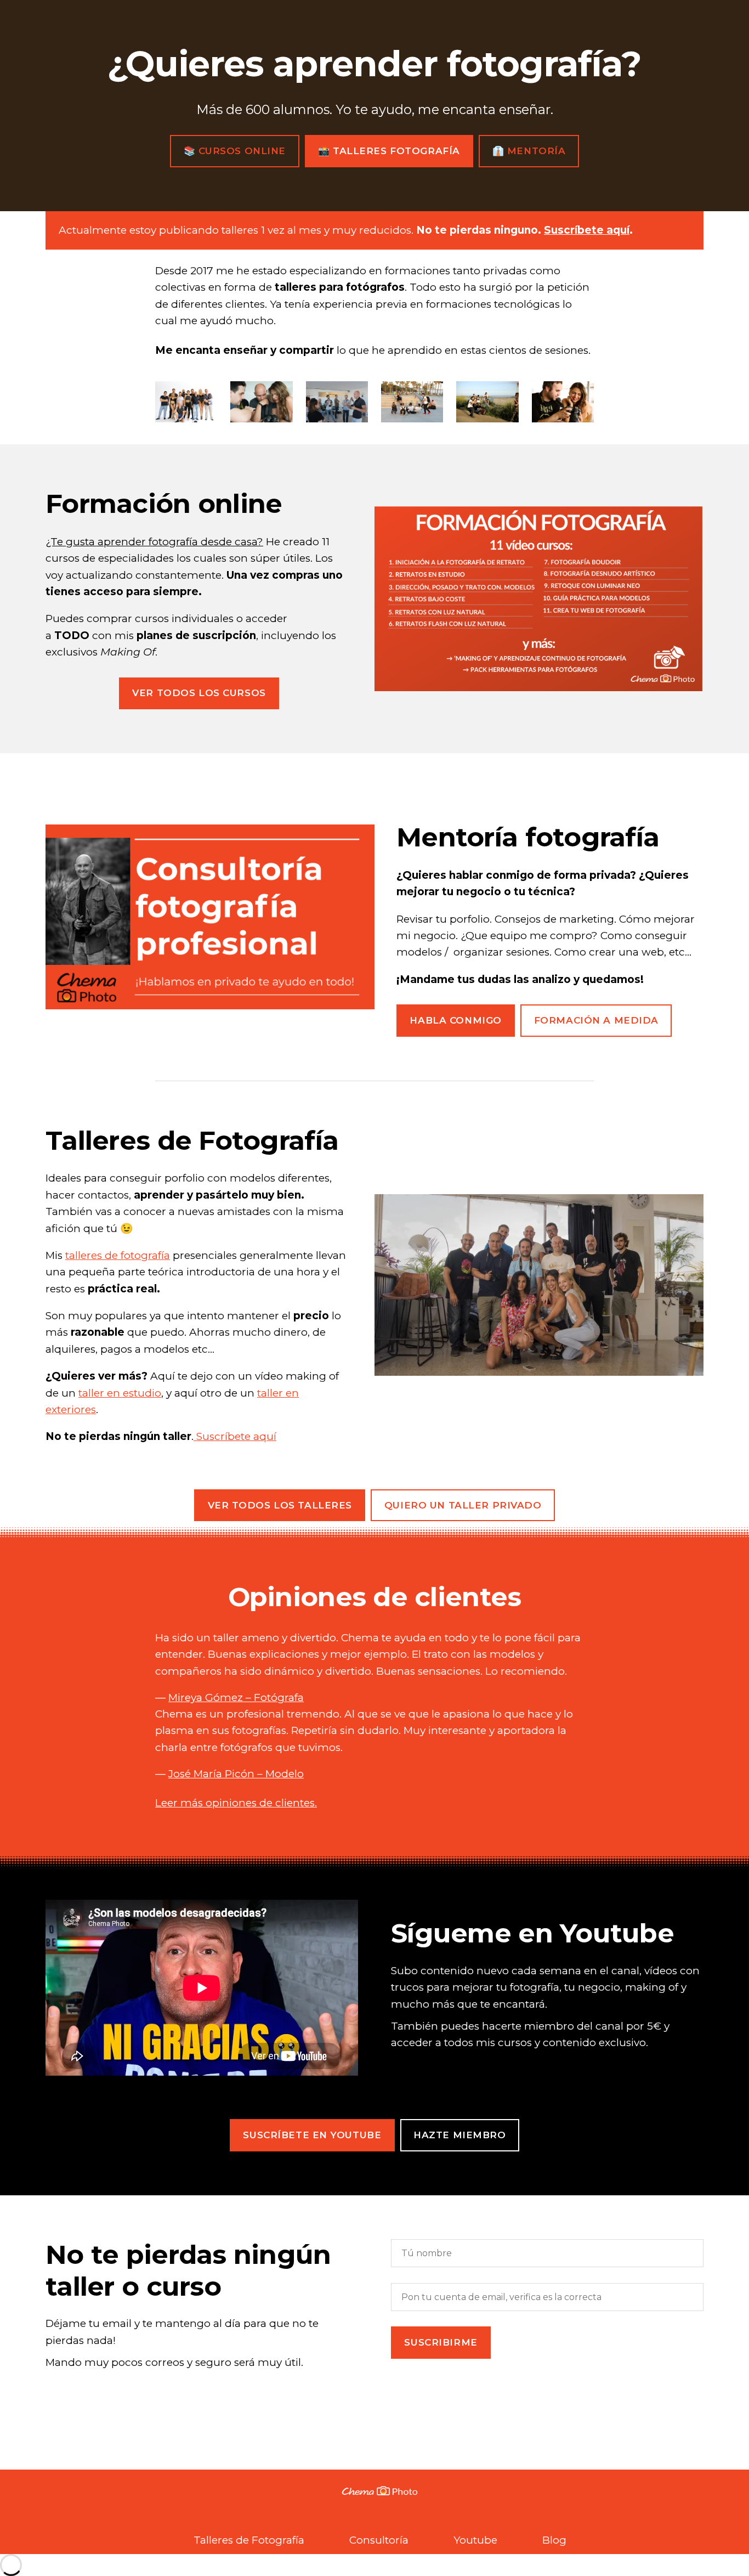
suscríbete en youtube (312, 2135)
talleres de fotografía (118, 1255)
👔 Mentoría (529, 151)
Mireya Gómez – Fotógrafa (236, 1697)
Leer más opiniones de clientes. (236, 1803)
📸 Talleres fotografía (389, 151)
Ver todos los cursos (199, 693)
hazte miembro (459, 2135)
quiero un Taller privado (463, 1505)
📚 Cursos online (235, 151)
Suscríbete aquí (587, 230)
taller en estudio (120, 1393)
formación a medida (596, 1020)
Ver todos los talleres (280, 1505)
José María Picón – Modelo (236, 1774)
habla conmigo (455, 1020)
